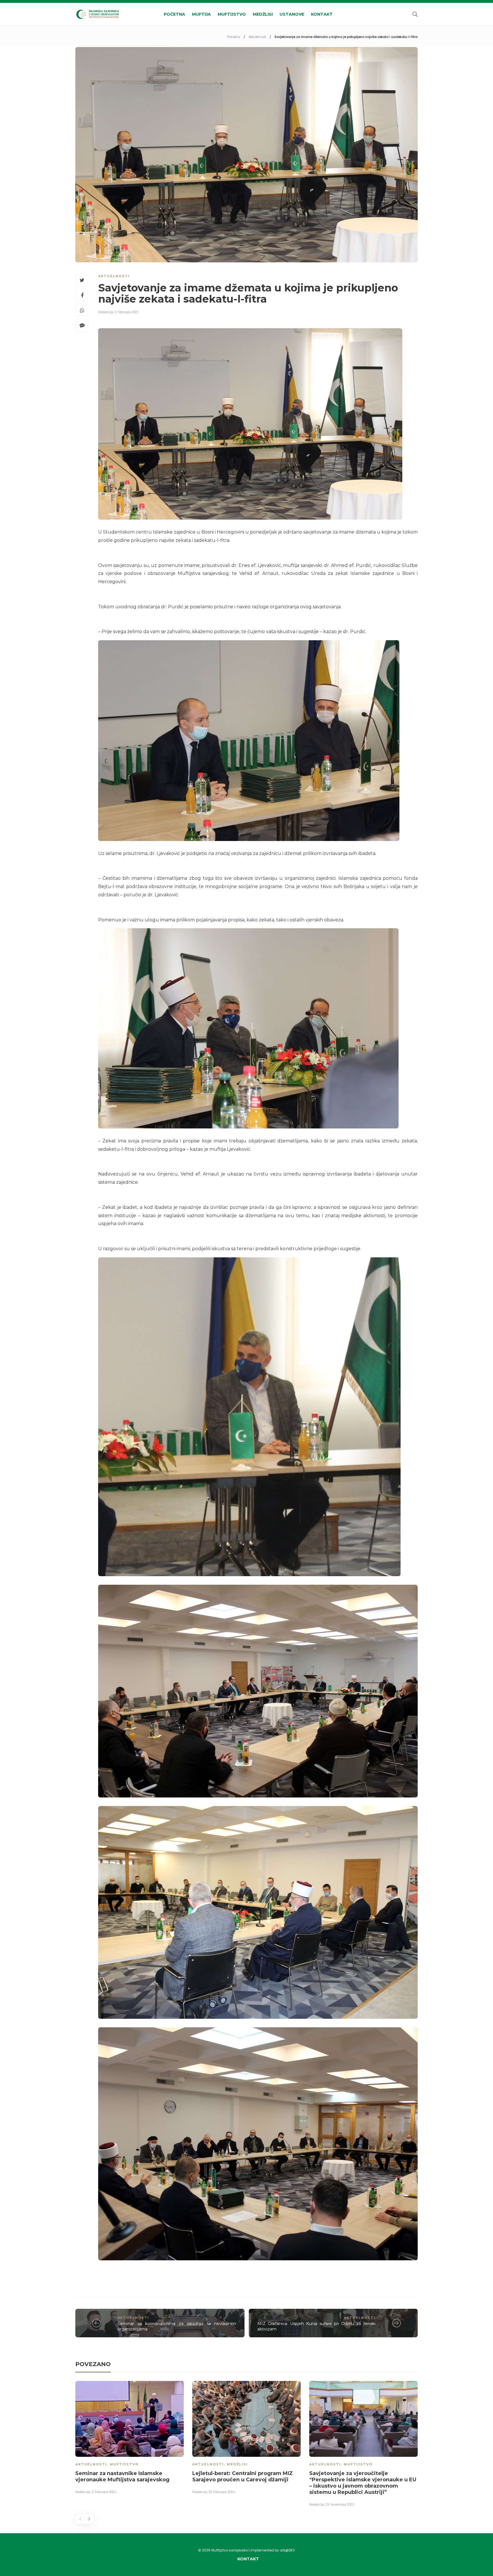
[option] (130, 2439)
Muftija (201, 14)
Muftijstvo (232, 14)
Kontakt (322, 14)
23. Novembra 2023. (340, 2504)
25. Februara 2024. (222, 2492)
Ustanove (292, 14)
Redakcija (106, 312)
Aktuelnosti (257, 37)
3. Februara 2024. (104, 2492)
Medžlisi (263, 14)
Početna (174, 14)
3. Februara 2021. (127, 312)
